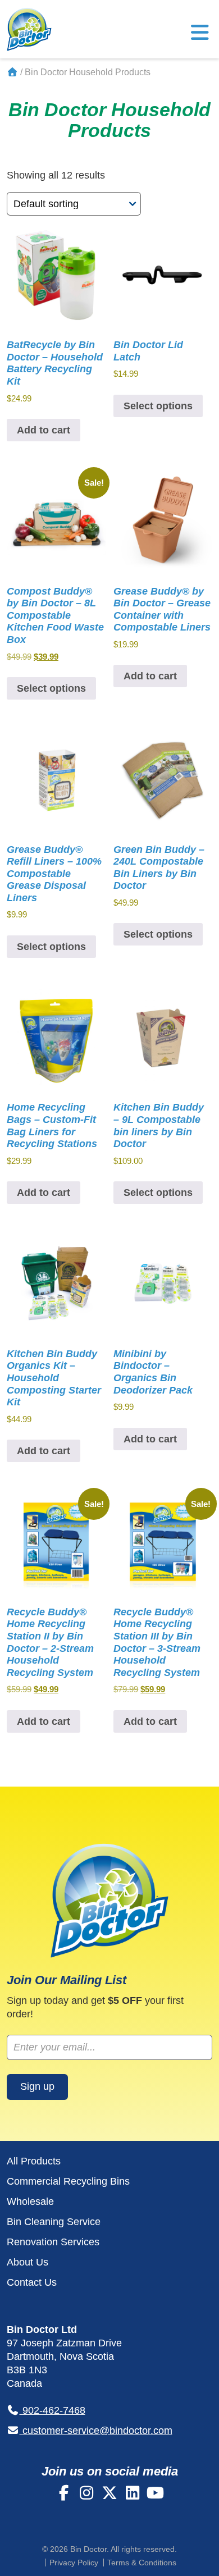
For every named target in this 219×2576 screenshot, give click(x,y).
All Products (34, 2161)
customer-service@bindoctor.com (96, 2431)
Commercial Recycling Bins (68, 2181)
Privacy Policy (74, 2563)
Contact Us (32, 2282)
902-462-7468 (53, 2410)
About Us (28, 2262)
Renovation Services (53, 2242)
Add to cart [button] (44, 430)
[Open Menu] (200, 36)
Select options (158, 406)
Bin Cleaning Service (54, 2222)
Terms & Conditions (142, 2563)
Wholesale (30, 2202)
